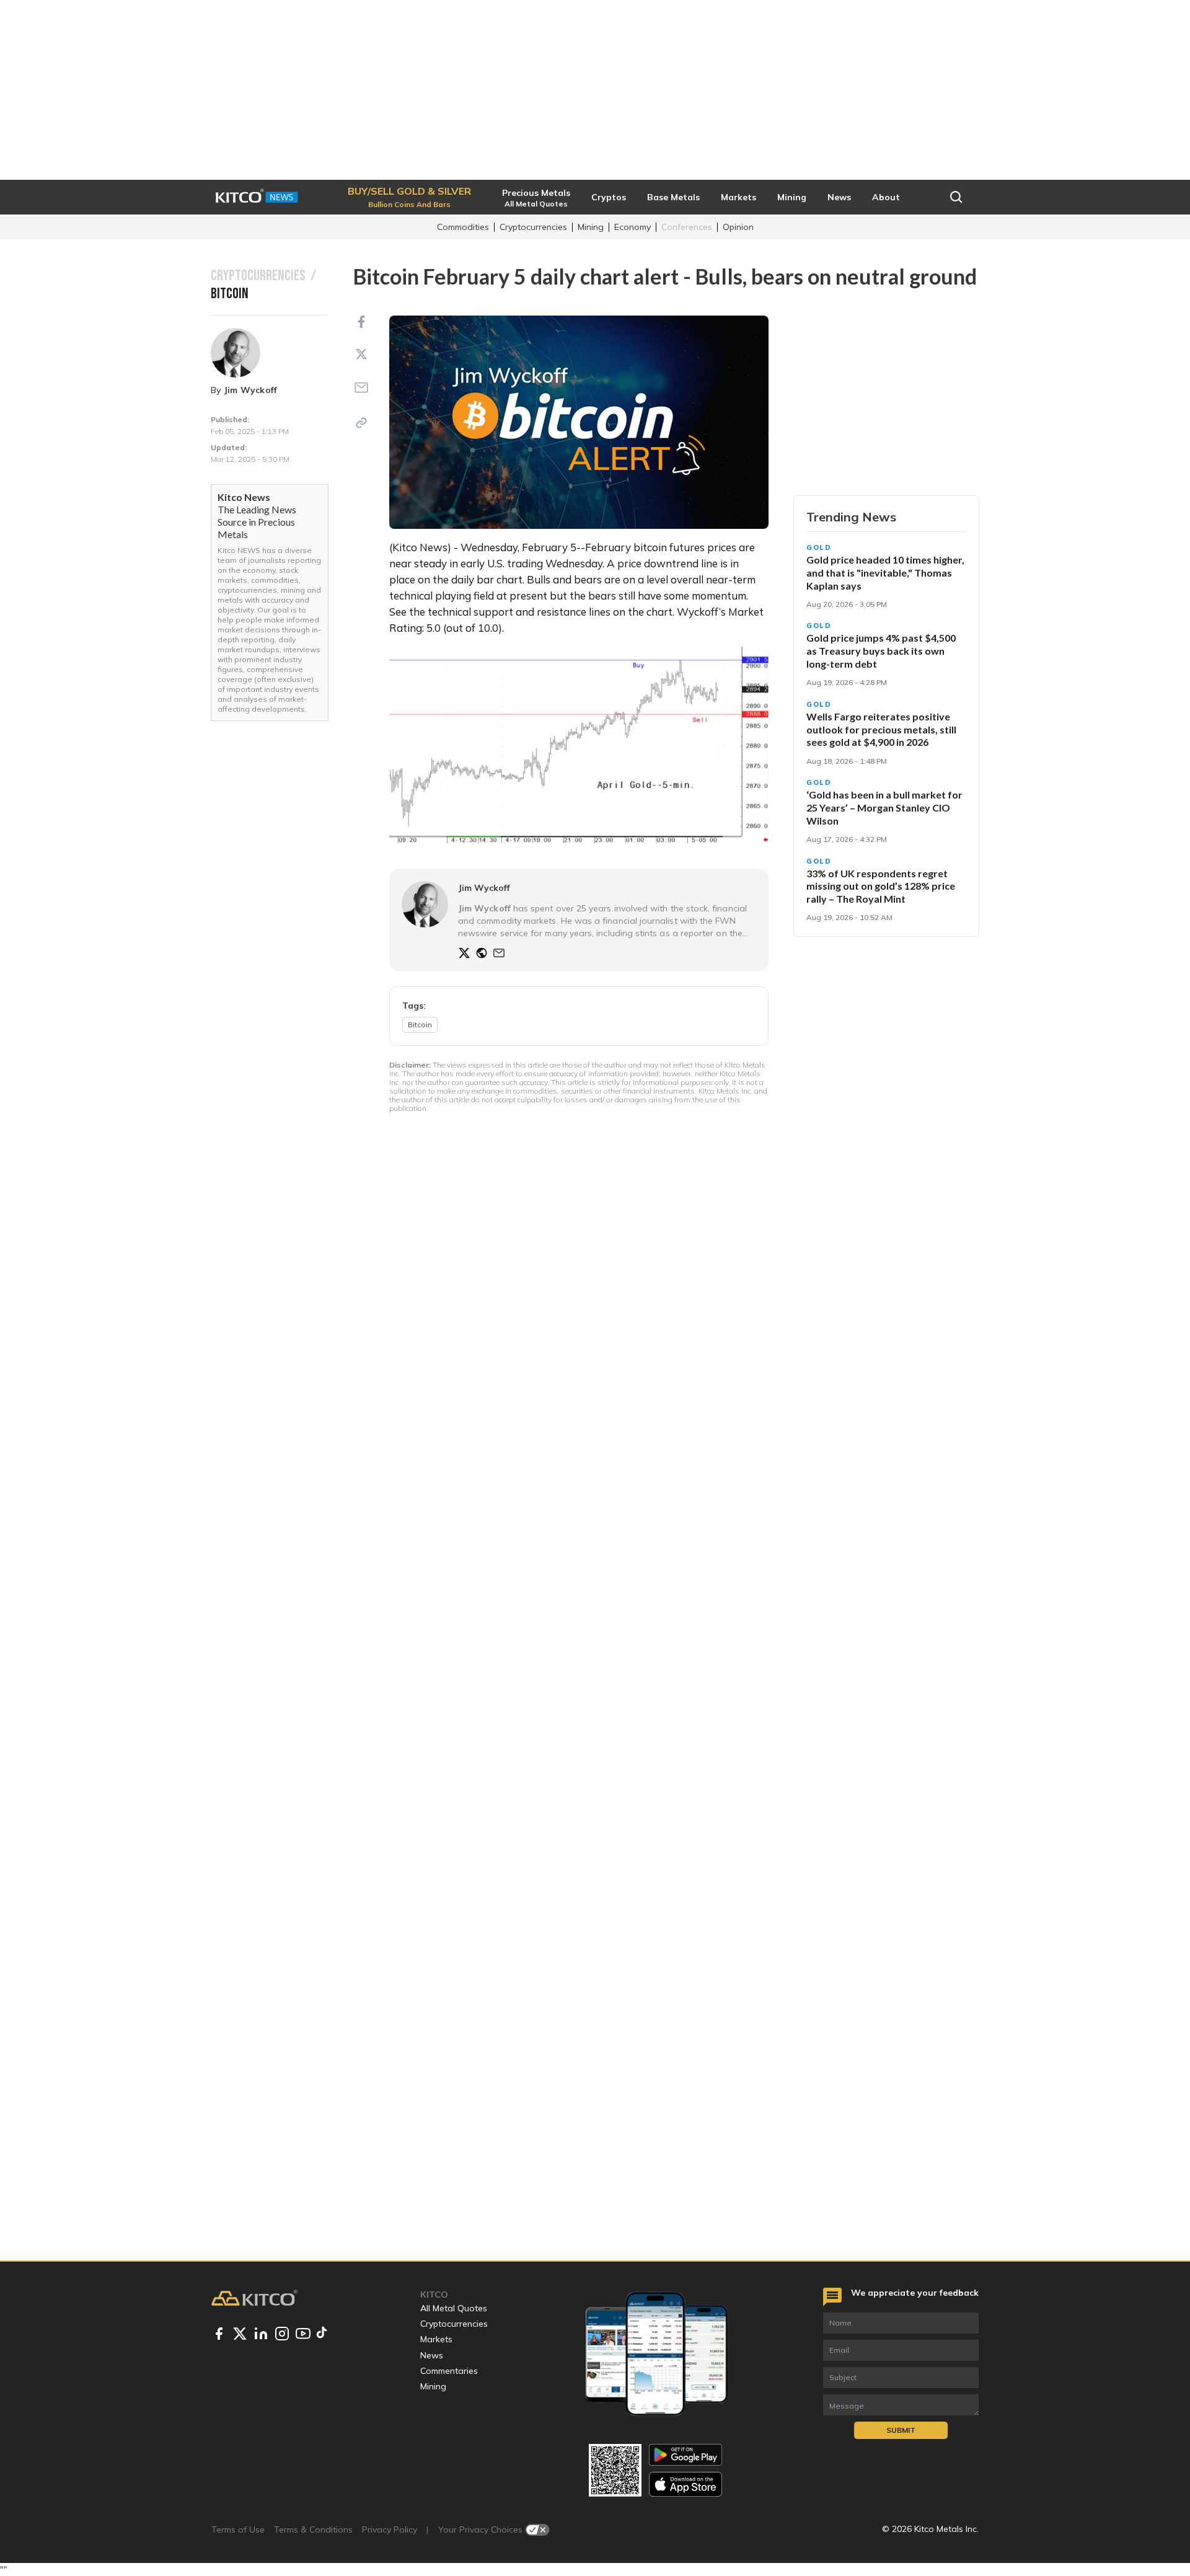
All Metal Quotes (454, 2308)
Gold (819, 547)
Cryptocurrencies (533, 227)
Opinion (738, 227)
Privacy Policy (390, 2530)
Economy (632, 227)
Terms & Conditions (313, 2530)
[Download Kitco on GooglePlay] (685, 2455)
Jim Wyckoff (251, 390)
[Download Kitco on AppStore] (685, 2484)
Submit (901, 2430)
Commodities (463, 227)
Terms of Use (238, 2530)
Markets (436, 2339)
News (432, 2355)
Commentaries (449, 2371)
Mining (591, 227)
